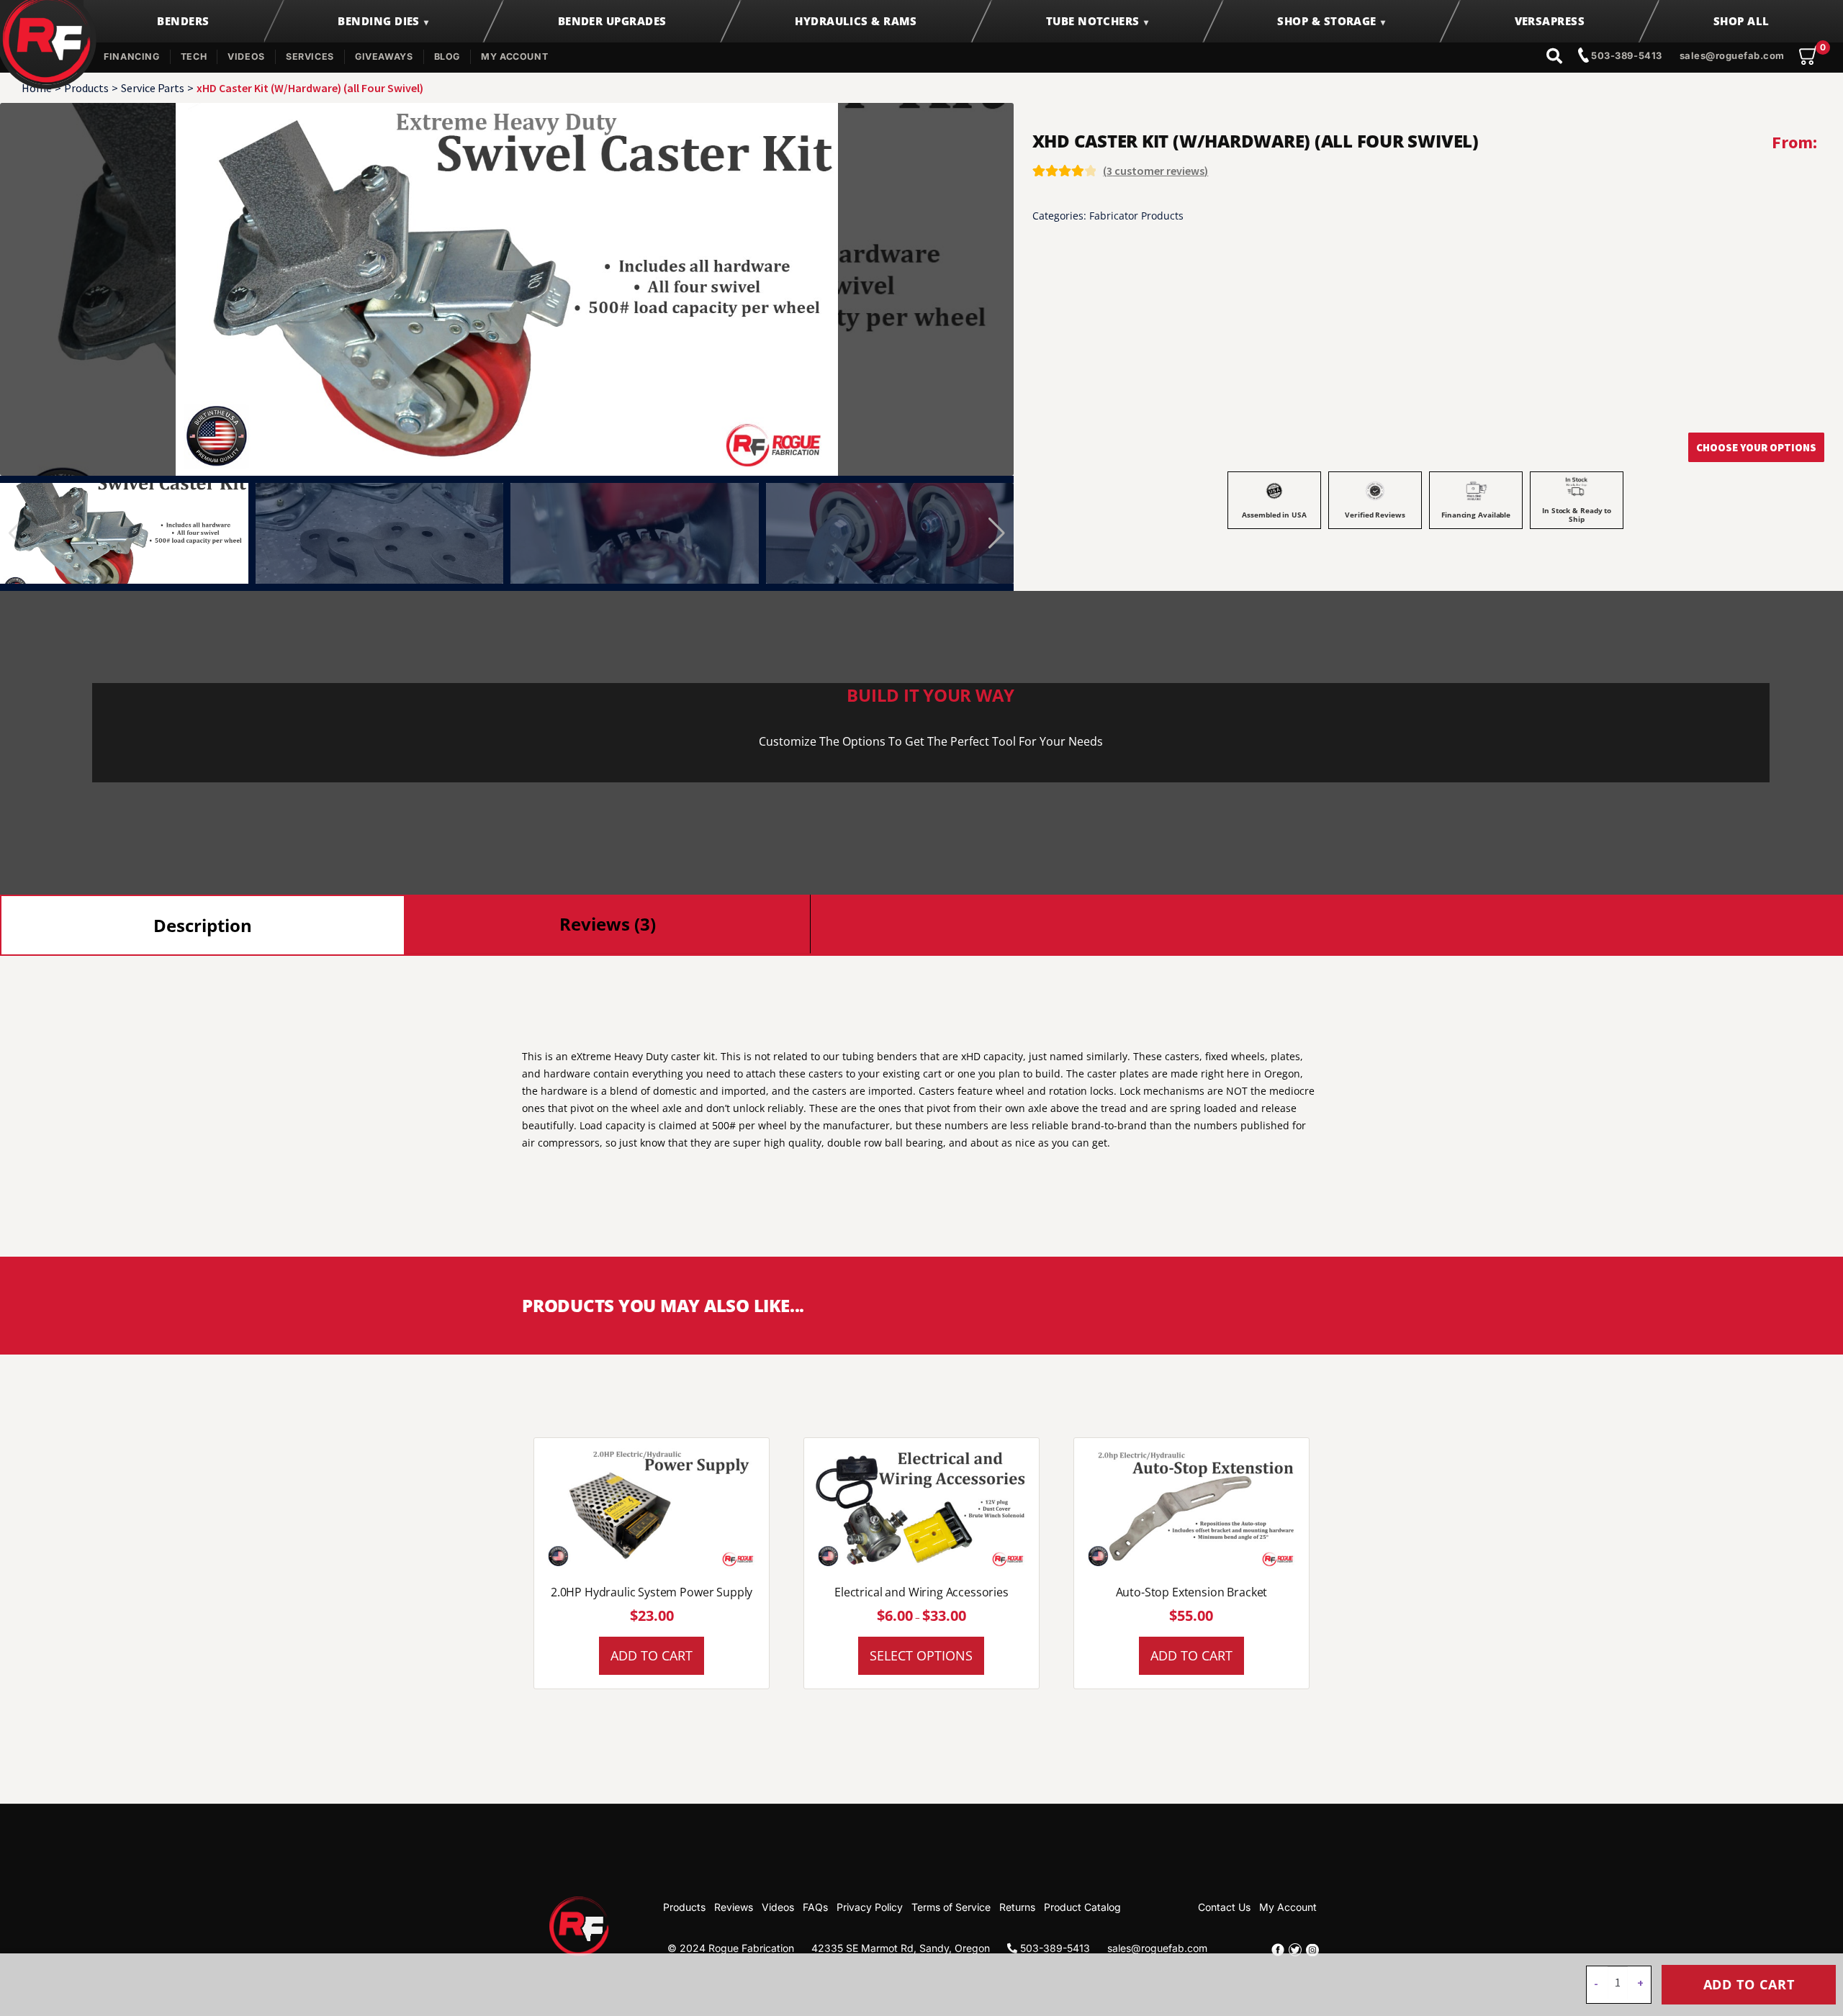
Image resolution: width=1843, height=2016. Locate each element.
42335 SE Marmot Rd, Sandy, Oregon (901, 1948)
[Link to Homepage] (580, 1925)
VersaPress (1550, 21)
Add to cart (1749, 1984)
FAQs (815, 1907)
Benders (183, 21)
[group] (507, 289)
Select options (921, 1655)
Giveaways (384, 56)
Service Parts (153, 88)
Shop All (1741, 21)
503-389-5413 (1626, 55)
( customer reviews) (1155, 171)
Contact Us (1224, 1907)
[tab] (203, 925)
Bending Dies (378, 21)
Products (86, 88)
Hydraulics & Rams (856, 21)
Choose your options (1756, 447)
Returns (1017, 1907)
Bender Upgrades (612, 21)
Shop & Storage (1326, 21)
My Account (514, 56)
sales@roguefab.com (1732, 55)
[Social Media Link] (1278, 1950)
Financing (132, 56)
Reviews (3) (608, 924)
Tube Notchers (1093, 21)
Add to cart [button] (652, 1655)
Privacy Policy (870, 1907)
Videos (246, 56)
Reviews (734, 1907)
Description (203, 925)
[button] (997, 533)
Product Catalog (1082, 1907)
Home (37, 88)
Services (310, 56)
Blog (447, 56)
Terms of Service (951, 1907)
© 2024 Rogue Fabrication (731, 1948)
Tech (194, 56)
